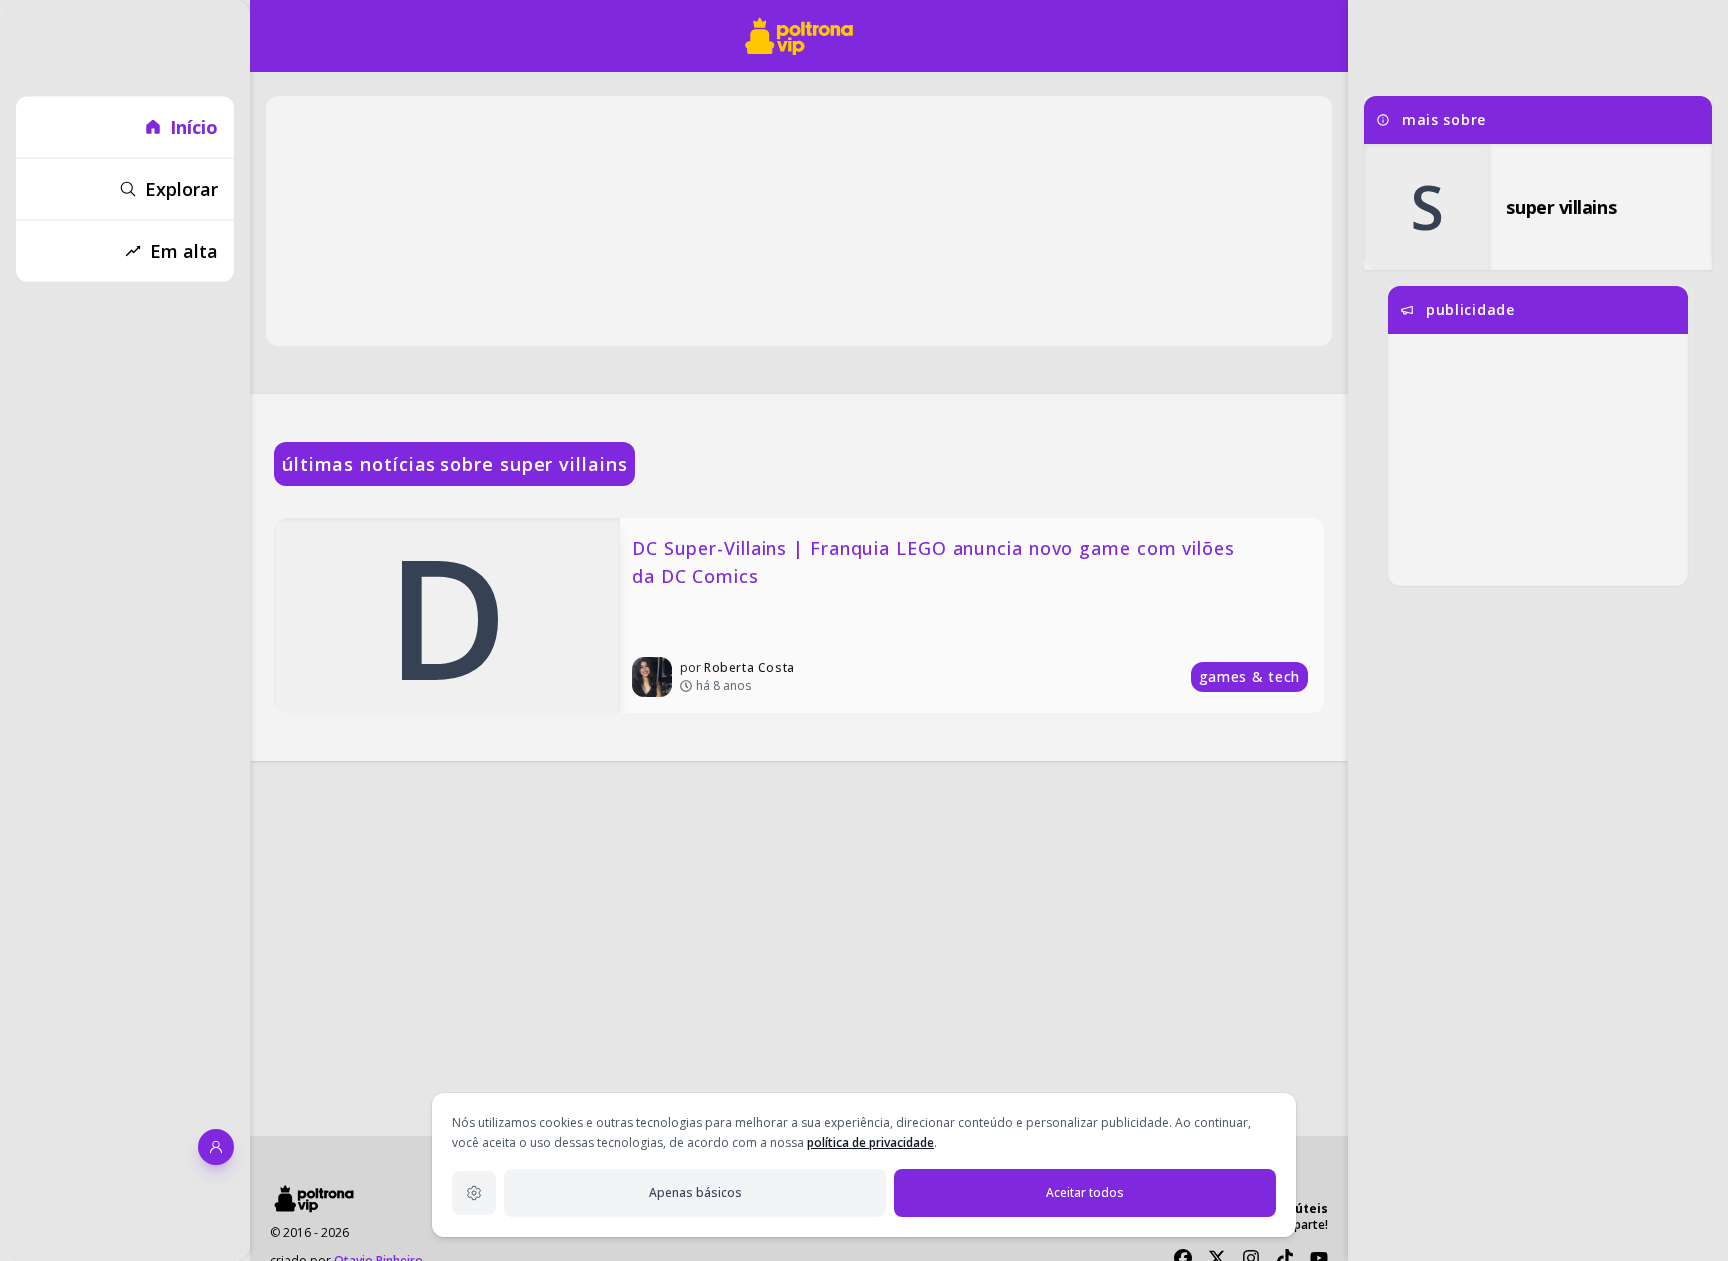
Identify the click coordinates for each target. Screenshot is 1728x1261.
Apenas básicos (695, 1192)
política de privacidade (870, 1142)
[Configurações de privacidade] (474, 1193)
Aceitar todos (1085, 1192)
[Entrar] (216, 1147)
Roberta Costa (749, 667)
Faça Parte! (1297, 1224)
